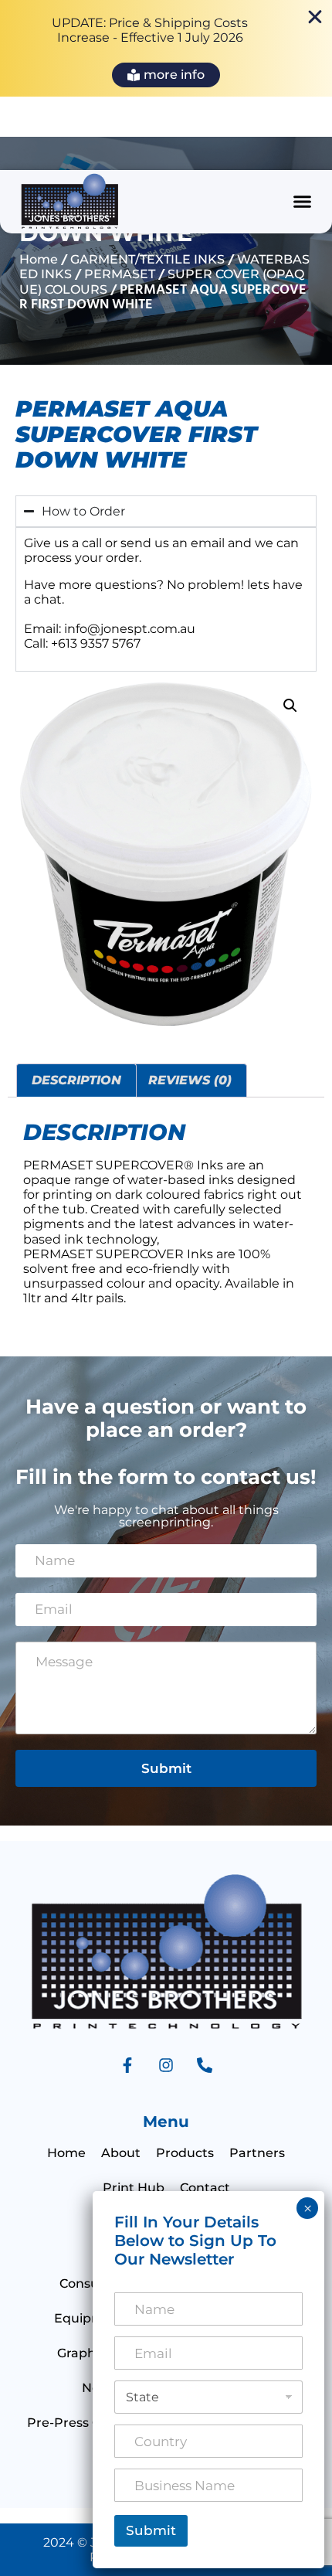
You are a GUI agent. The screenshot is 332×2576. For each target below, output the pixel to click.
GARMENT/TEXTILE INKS (147, 259)
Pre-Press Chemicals (92, 2423)
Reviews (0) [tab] (190, 1080)
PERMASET (120, 274)
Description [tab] (76, 1080)
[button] (303, 202)
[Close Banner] (315, 17)
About (121, 2153)
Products (185, 2153)
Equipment (90, 2318)
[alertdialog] (166, 48)
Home (39, 259)
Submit (166, 1768)
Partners (257, 2153)
